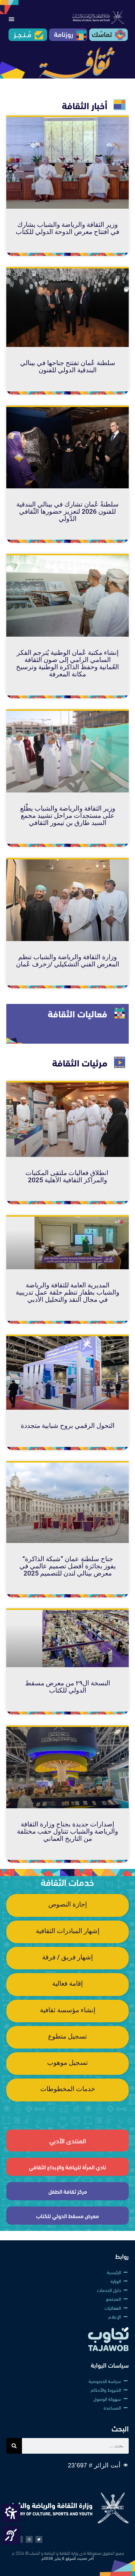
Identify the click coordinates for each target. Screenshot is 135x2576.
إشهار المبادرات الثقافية (68, 1931)
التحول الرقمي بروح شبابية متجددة (68, 1426)
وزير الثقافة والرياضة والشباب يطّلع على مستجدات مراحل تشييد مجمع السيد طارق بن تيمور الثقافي (68, 816)
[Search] (14, 2446)
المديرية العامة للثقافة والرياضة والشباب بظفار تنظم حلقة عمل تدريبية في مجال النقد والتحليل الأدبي (67, 1292)
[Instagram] (29, 2539)
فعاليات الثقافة (78, 1013)
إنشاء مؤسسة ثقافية (68, 2010)
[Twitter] (39, 2539)
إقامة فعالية (67, 1983)
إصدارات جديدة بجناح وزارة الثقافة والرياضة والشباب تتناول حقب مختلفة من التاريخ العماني (67, 1831)
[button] (11, 19)
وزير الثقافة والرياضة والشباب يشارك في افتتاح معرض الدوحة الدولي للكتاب (67, 228)
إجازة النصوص (68, 1904)
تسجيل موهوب (67, 2063)
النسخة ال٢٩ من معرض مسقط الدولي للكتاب (68, 1687)
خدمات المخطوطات (68, 2089)
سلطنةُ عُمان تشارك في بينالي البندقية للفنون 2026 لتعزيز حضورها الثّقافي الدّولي (67, 512)
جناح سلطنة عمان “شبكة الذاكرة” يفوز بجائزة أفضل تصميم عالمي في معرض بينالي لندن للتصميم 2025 (68, 1566)
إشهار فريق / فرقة (67, 1957)
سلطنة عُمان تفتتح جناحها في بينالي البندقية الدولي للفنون (68, 367)
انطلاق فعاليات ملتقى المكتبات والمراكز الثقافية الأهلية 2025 (68, 1176)
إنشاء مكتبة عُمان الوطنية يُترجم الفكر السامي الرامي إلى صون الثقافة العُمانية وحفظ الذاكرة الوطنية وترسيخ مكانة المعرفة (67, 663)
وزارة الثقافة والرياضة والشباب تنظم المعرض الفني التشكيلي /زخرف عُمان (68, 961)
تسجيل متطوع (67, 2036)
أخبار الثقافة (85, 105)
